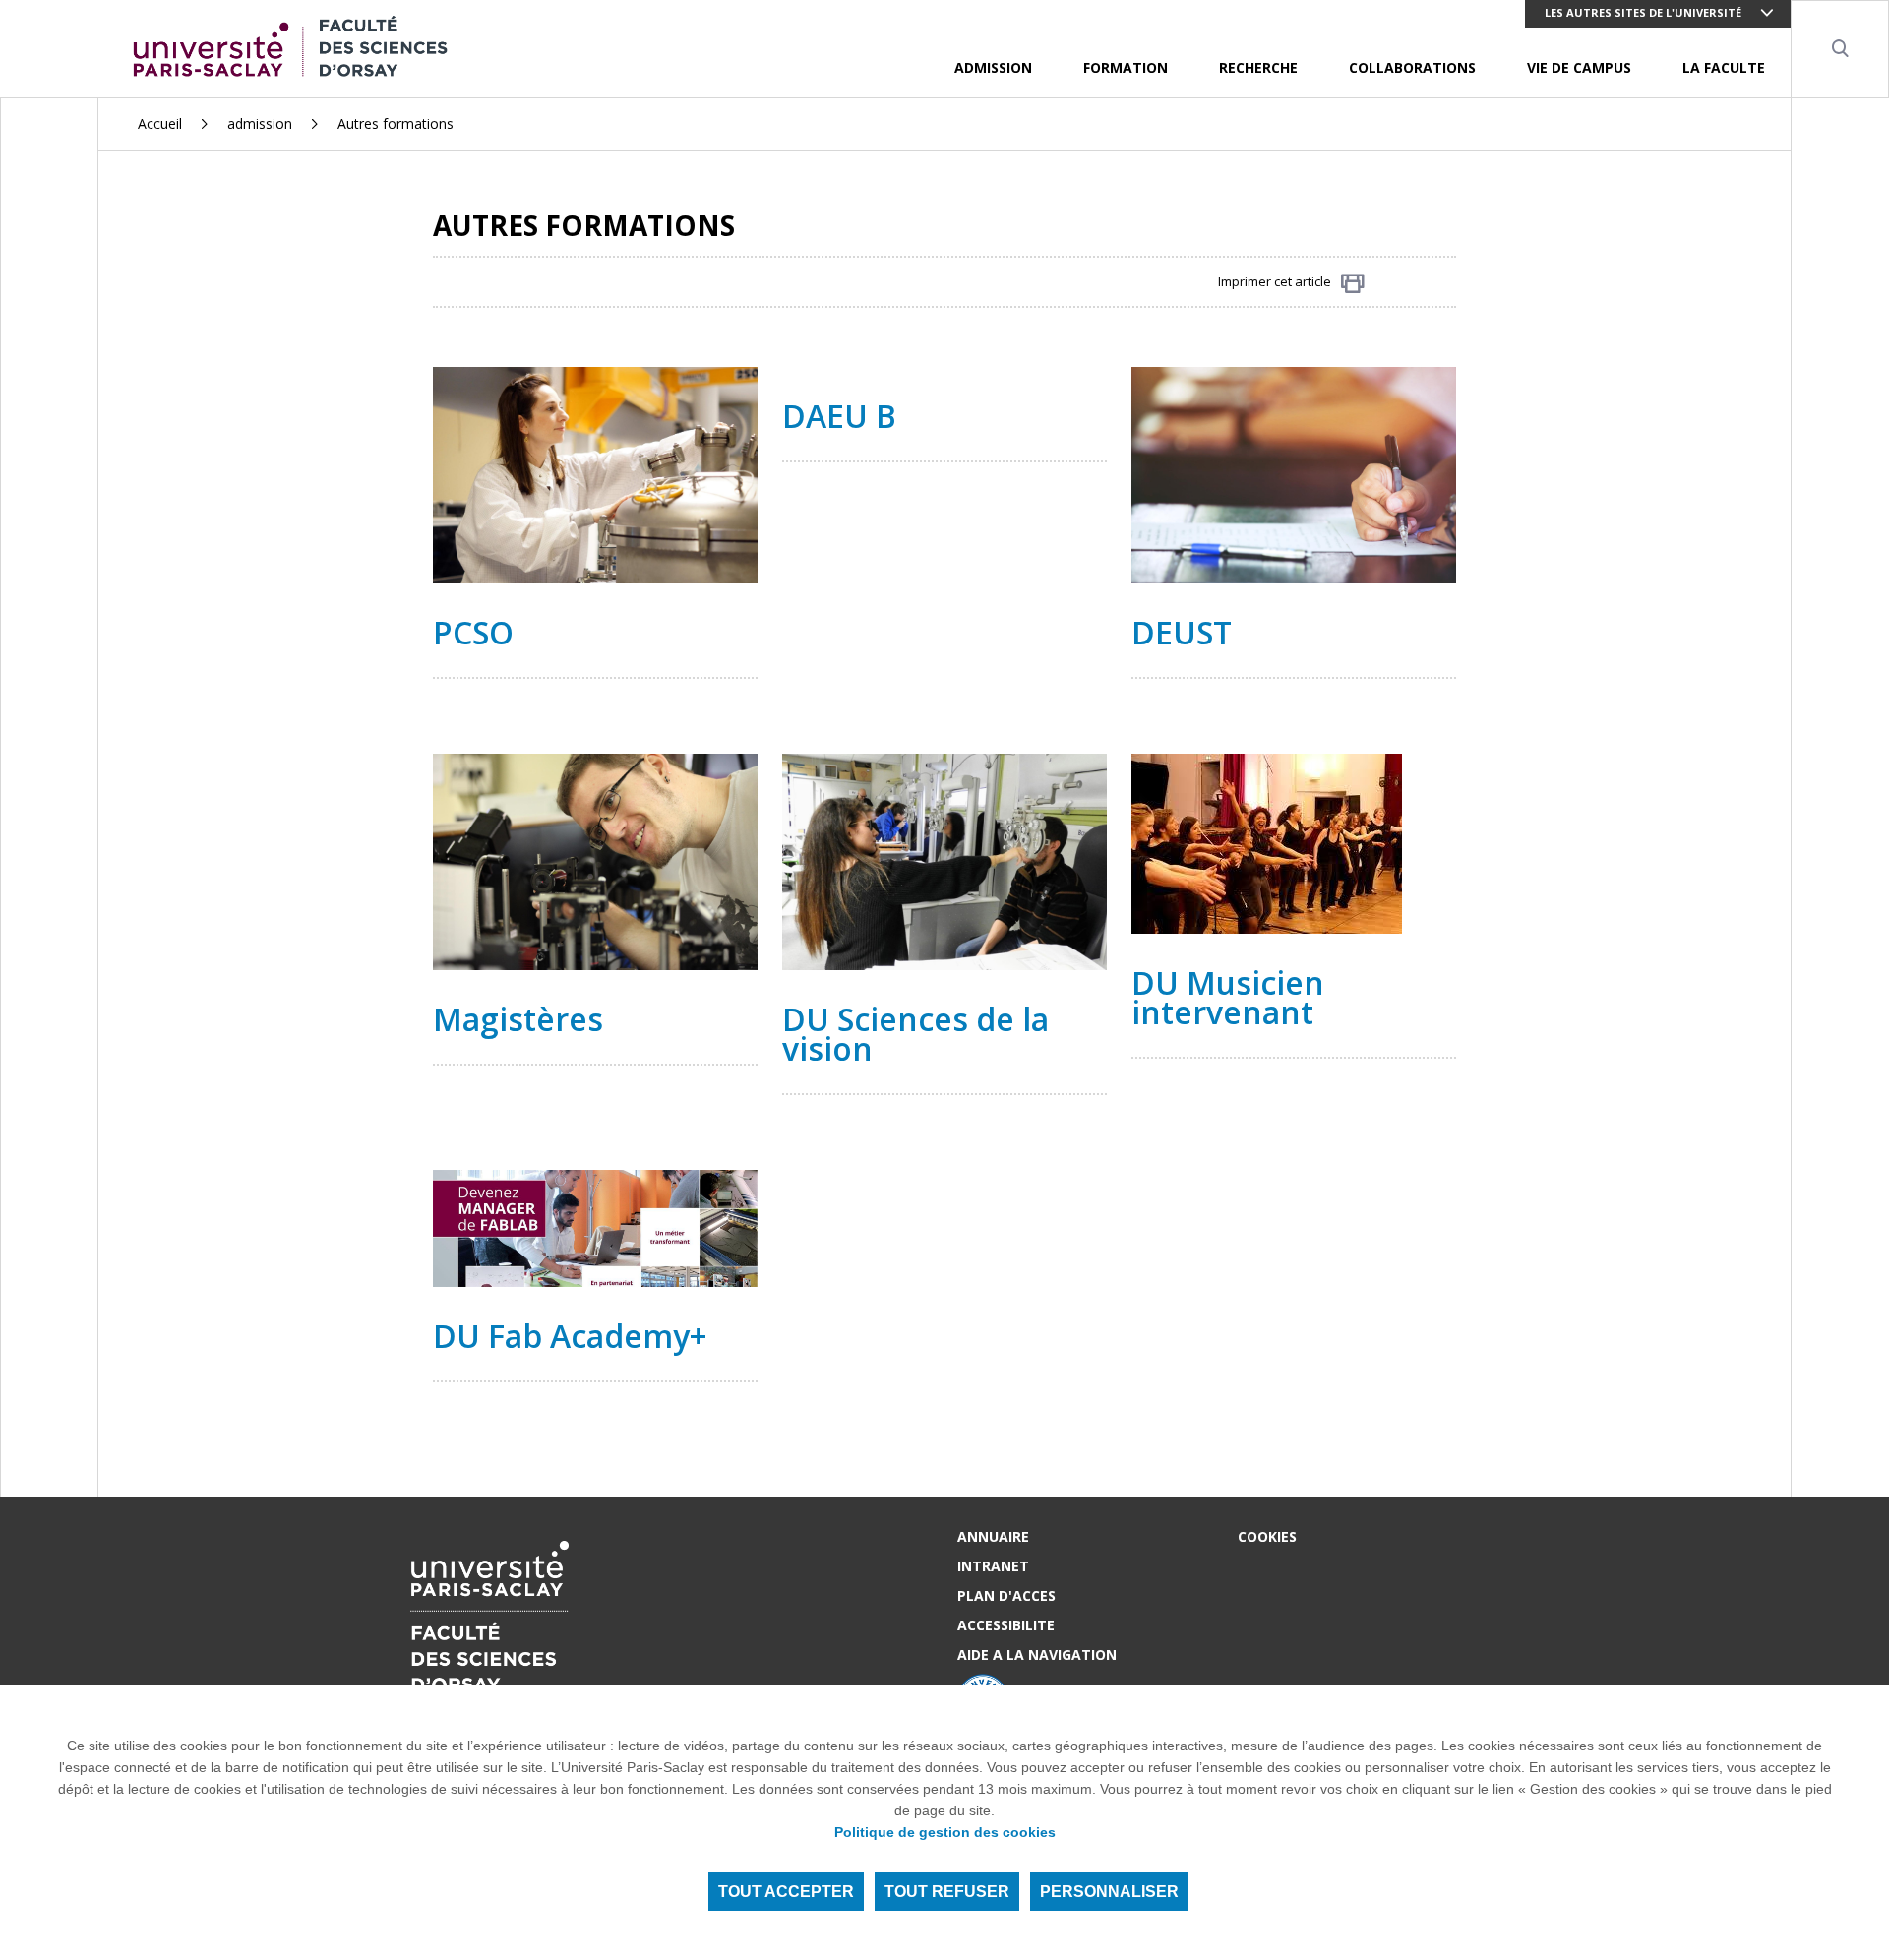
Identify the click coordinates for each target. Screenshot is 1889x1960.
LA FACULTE (1724, 67)
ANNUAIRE (993, 1536)
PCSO (473, 632)
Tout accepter (786, 1892)
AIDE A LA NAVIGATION (1037, 1654)
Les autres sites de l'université (1643, 12)
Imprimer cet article (1275, 281)
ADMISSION (993, 67)
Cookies (1267, 1536)
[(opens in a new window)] (1294, 473)
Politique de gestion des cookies (945, 1832)
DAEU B (839, 416)
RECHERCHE (1258, 67)
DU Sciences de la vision (915, 1034)
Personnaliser (1109, 1892)
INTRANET (993, 1566)
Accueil (160, 123)
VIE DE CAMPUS (1579, 67)
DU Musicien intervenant (1228, 997)
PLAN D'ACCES (1006, 1595)
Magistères (518, 1019)
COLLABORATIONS (1412, 67)
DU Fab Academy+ (574, 1336)
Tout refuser (947, 1892)
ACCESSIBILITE (1006, 1625)
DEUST (1182, 632)
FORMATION (1126, 67)
